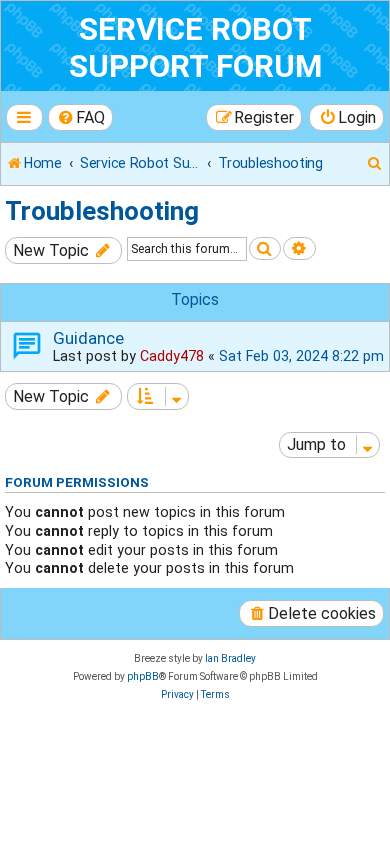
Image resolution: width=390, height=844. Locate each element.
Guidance (88, 338)
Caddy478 (172, 356)
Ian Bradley (230, 658)
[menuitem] (81, 117)
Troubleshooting (102, 211)
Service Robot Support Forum (195, 48)
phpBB (143, 676)
